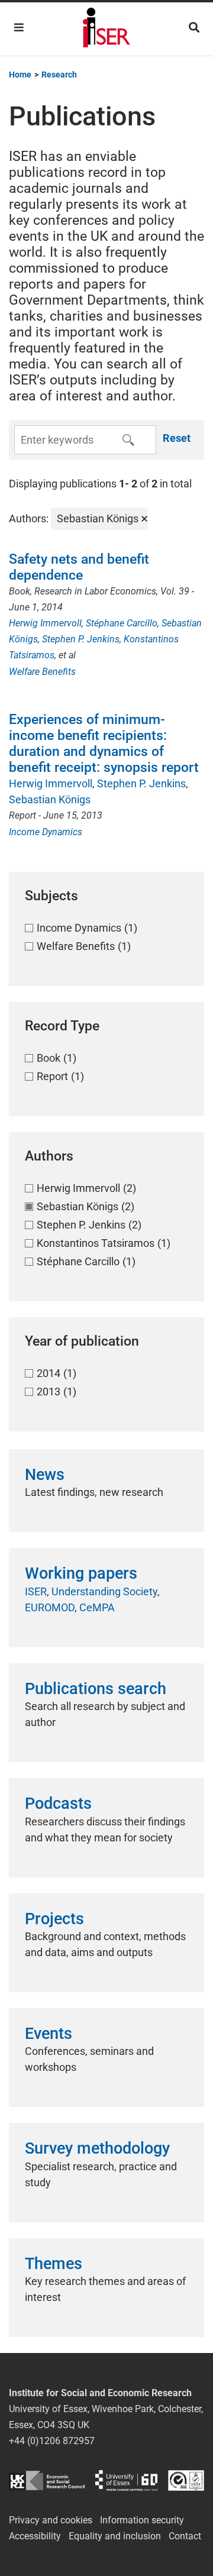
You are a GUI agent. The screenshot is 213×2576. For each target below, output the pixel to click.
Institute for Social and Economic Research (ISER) (106, 29)
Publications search (96, 1689)
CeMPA (97, 1607)
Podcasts (58, 1803)
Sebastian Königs (50, 799)
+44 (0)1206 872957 (52, 2441)
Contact (185, 2536)
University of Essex (126, 2480)
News (45, 1475)
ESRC (47, 2480)
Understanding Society (104, 1591)
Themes (54, 2264)
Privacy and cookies (51, 2520)
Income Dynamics (46, 832)
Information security (142, 2520)
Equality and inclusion (115, 2536)
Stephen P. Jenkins (81, 639)
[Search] (194, 28)
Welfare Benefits (42, 672)
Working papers (81, 1573)
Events (49, 2034)
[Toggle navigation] (19, 28)
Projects (54, 1919)
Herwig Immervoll (45, 623)
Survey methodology (97, 2148)
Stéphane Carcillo (122, 623)
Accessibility (35, 2536)
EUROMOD (50, 1607)
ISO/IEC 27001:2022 (186, 2480)
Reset (177, 438)
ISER (36, 1591)
